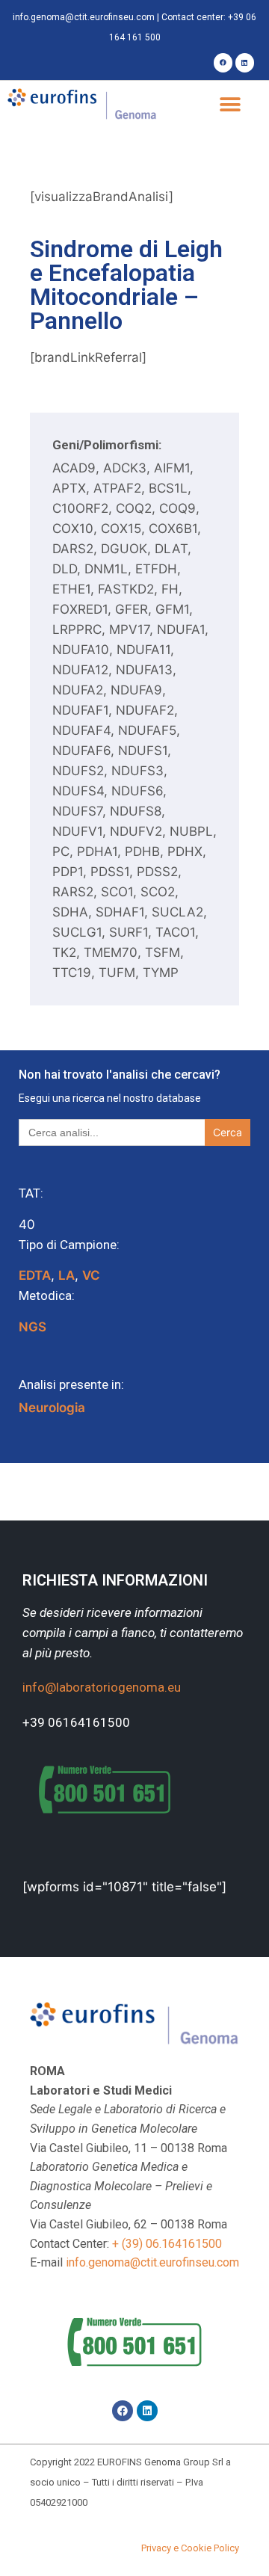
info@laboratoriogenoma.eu (102, 1687)
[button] (230, 105)
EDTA (35, 1275)
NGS (33, 1327)
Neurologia (52, 1408)
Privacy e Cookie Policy (190, 2548)
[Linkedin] (245, 62)
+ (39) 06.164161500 (167, 2244)
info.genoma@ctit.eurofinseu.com (84, 17)
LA (67, 1275)
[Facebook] (223, 62)
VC (91, 1275)
